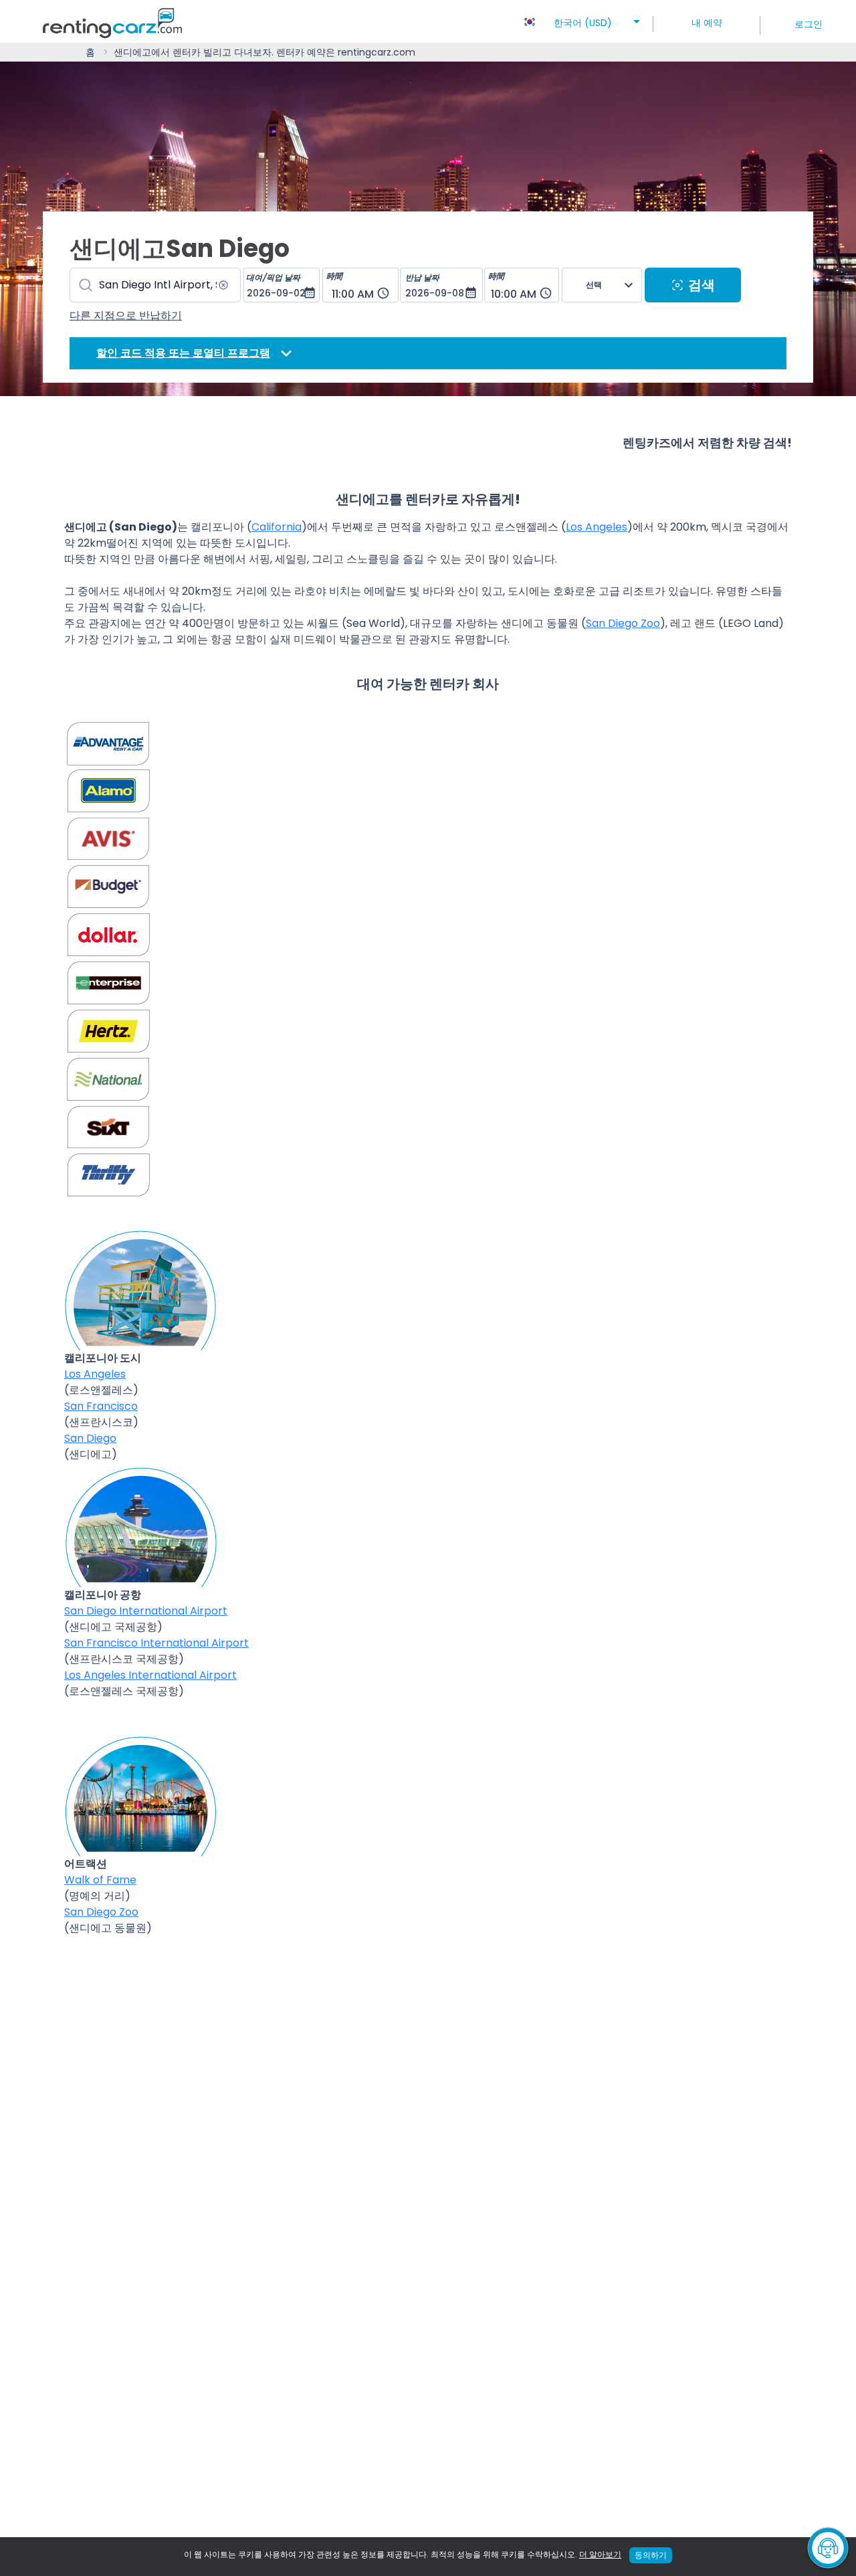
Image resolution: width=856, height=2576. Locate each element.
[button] (583, 19)
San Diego (90, 1438)
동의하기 (651, 2555)
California (277, 527)
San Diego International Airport (146, 1611)
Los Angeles (597, 527)
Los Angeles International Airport (150, 1675)
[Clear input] (223, 285)
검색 (702, 285)
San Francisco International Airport (156, 1643)
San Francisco (101, 1406)
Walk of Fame (100, 1880)
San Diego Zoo (623, 623)
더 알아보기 (600, 2554)
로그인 (809, 24)
